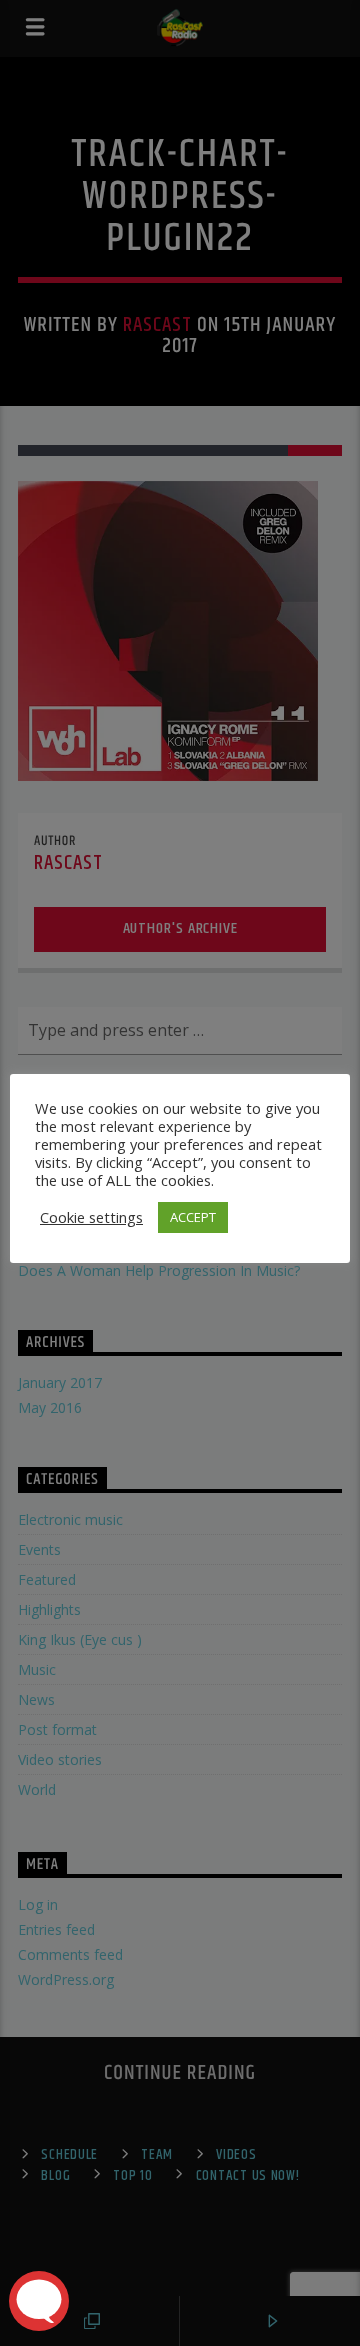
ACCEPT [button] (193, 1217)
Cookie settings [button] (91, 1217)
